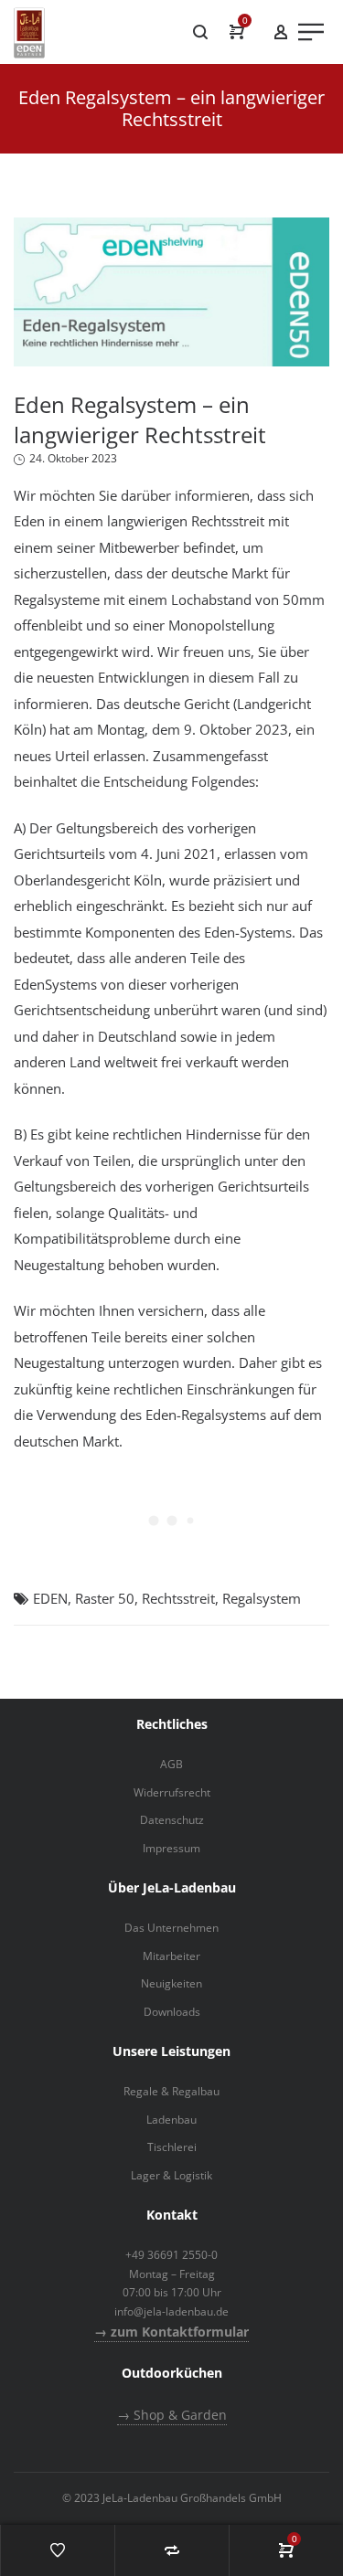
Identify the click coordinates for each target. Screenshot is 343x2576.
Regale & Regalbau (171, 2091)
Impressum (171, 1848)
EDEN (50, 1598)
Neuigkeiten (171, 1983)
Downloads (172, 2012)
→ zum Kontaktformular (171, 2332)
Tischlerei (172, 2147)
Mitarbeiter (171, 1956)
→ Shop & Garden (172, 2415)
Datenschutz (172, 1820)
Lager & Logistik (171, 2175)
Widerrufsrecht (172, 1792)
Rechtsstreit (178, 1598)
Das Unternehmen (171, 1928)
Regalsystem (262, 1598)
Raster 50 (105, 1598)
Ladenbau (171, 2120)
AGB (171, 1764)
